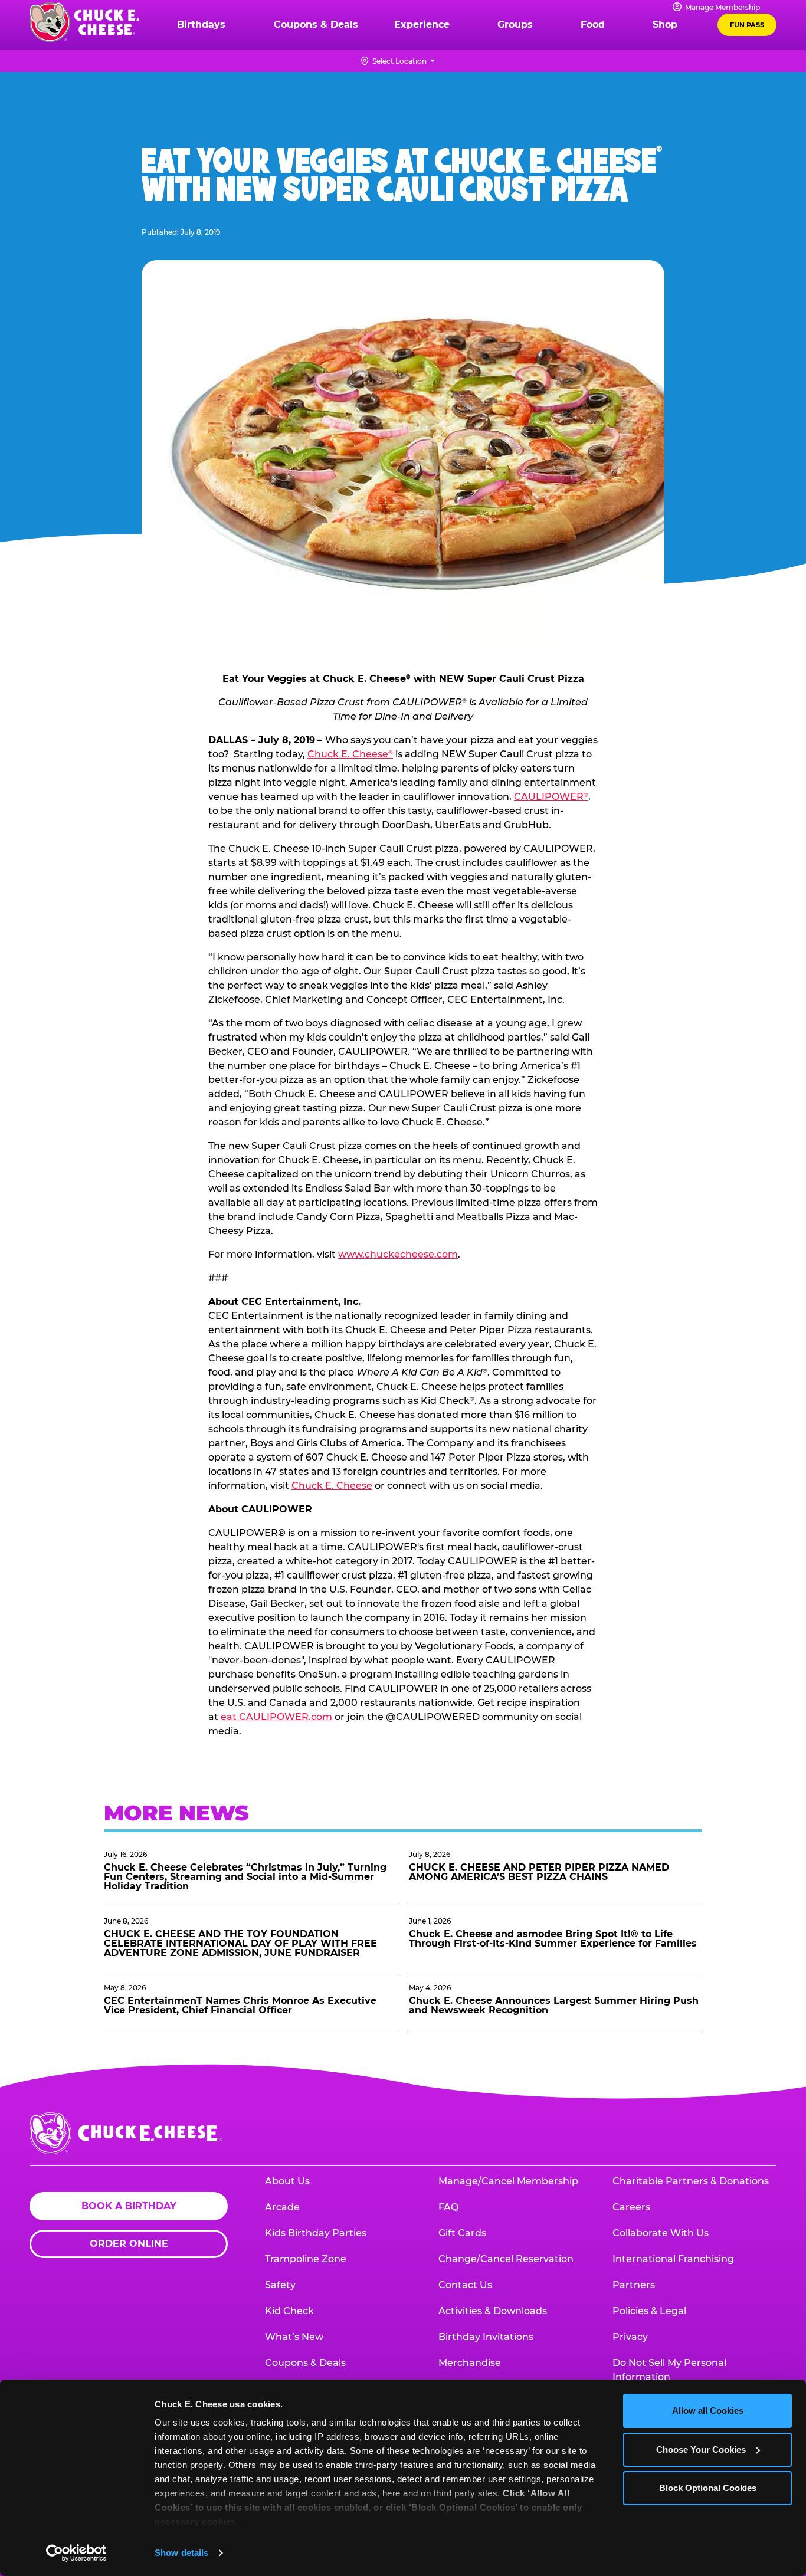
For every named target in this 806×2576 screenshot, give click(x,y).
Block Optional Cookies (708, 2488)
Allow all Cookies (708, 2411)
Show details (181, 2553)
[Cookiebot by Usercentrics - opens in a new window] (76, 2553)
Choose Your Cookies (701, 2449)
